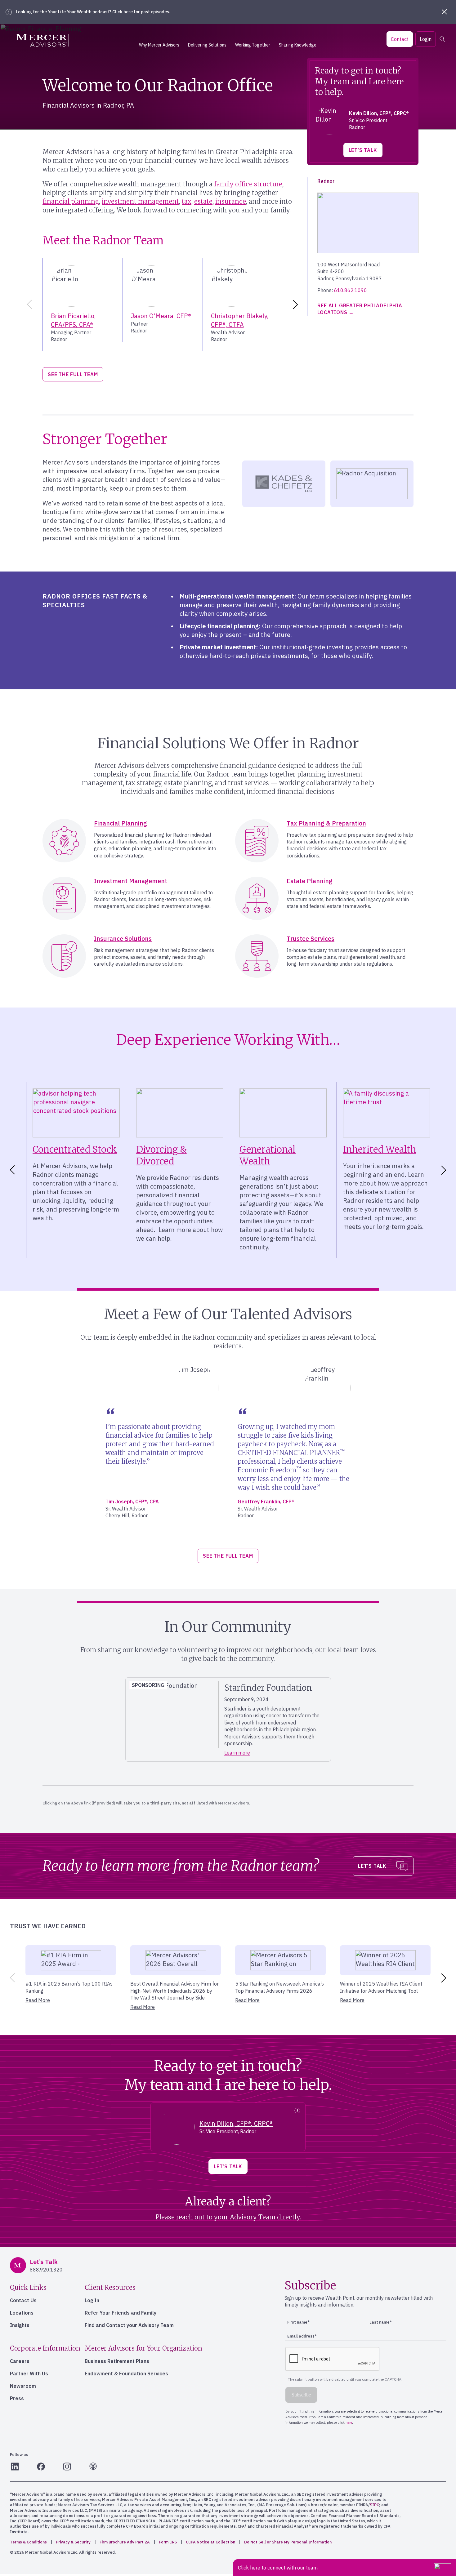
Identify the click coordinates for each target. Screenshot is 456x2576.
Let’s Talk (363, 150)
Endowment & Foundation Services (126, 2374)
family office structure (248, 184)
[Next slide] (297, 305)
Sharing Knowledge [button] (298, 45)
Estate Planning (310, 881)
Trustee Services (311, 939)
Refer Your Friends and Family (121, 2313)
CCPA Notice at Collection (210, 2542)
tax (187, 201)
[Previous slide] (28, 305)
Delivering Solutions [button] (207, 45)
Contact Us (23, 2300)
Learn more (237, 1753)
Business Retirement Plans (117, 2361)
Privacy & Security (73, 2542)
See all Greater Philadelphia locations (360, 309)
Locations (22, 2313)
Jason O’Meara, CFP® (161, 316)
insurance (231, 201)
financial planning (71, 201)
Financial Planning (121, 823)
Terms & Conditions (28, 2542)
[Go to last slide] (11, 1170)
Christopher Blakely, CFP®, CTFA (240, 320)
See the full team (73, 374)
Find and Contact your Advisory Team (129, 2325)
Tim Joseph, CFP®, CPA (132, 1502)
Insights (20, 2325)
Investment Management (131, 881)
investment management (140, 201)
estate (203, 201)
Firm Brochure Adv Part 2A (125, 2542)
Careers (20, 2361)
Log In (92, 2300)
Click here (123, 12)
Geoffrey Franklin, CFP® (266, 1502)
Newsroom (23, 2386)
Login (426, 39)
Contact (400, 39)
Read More (38, 2000)
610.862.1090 (351, 290)
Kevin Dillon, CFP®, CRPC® (379, 113)
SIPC (374, 2505)
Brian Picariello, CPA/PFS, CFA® (73, 320)
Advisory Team (253, 2217)
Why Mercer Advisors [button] (159, 45)
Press (17, 2398)
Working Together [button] (253, 45)
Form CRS (168, 2542)
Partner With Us (29, 2374)
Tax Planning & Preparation (326, 823)
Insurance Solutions (123, 939)
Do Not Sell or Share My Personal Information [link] (288, 2542)
